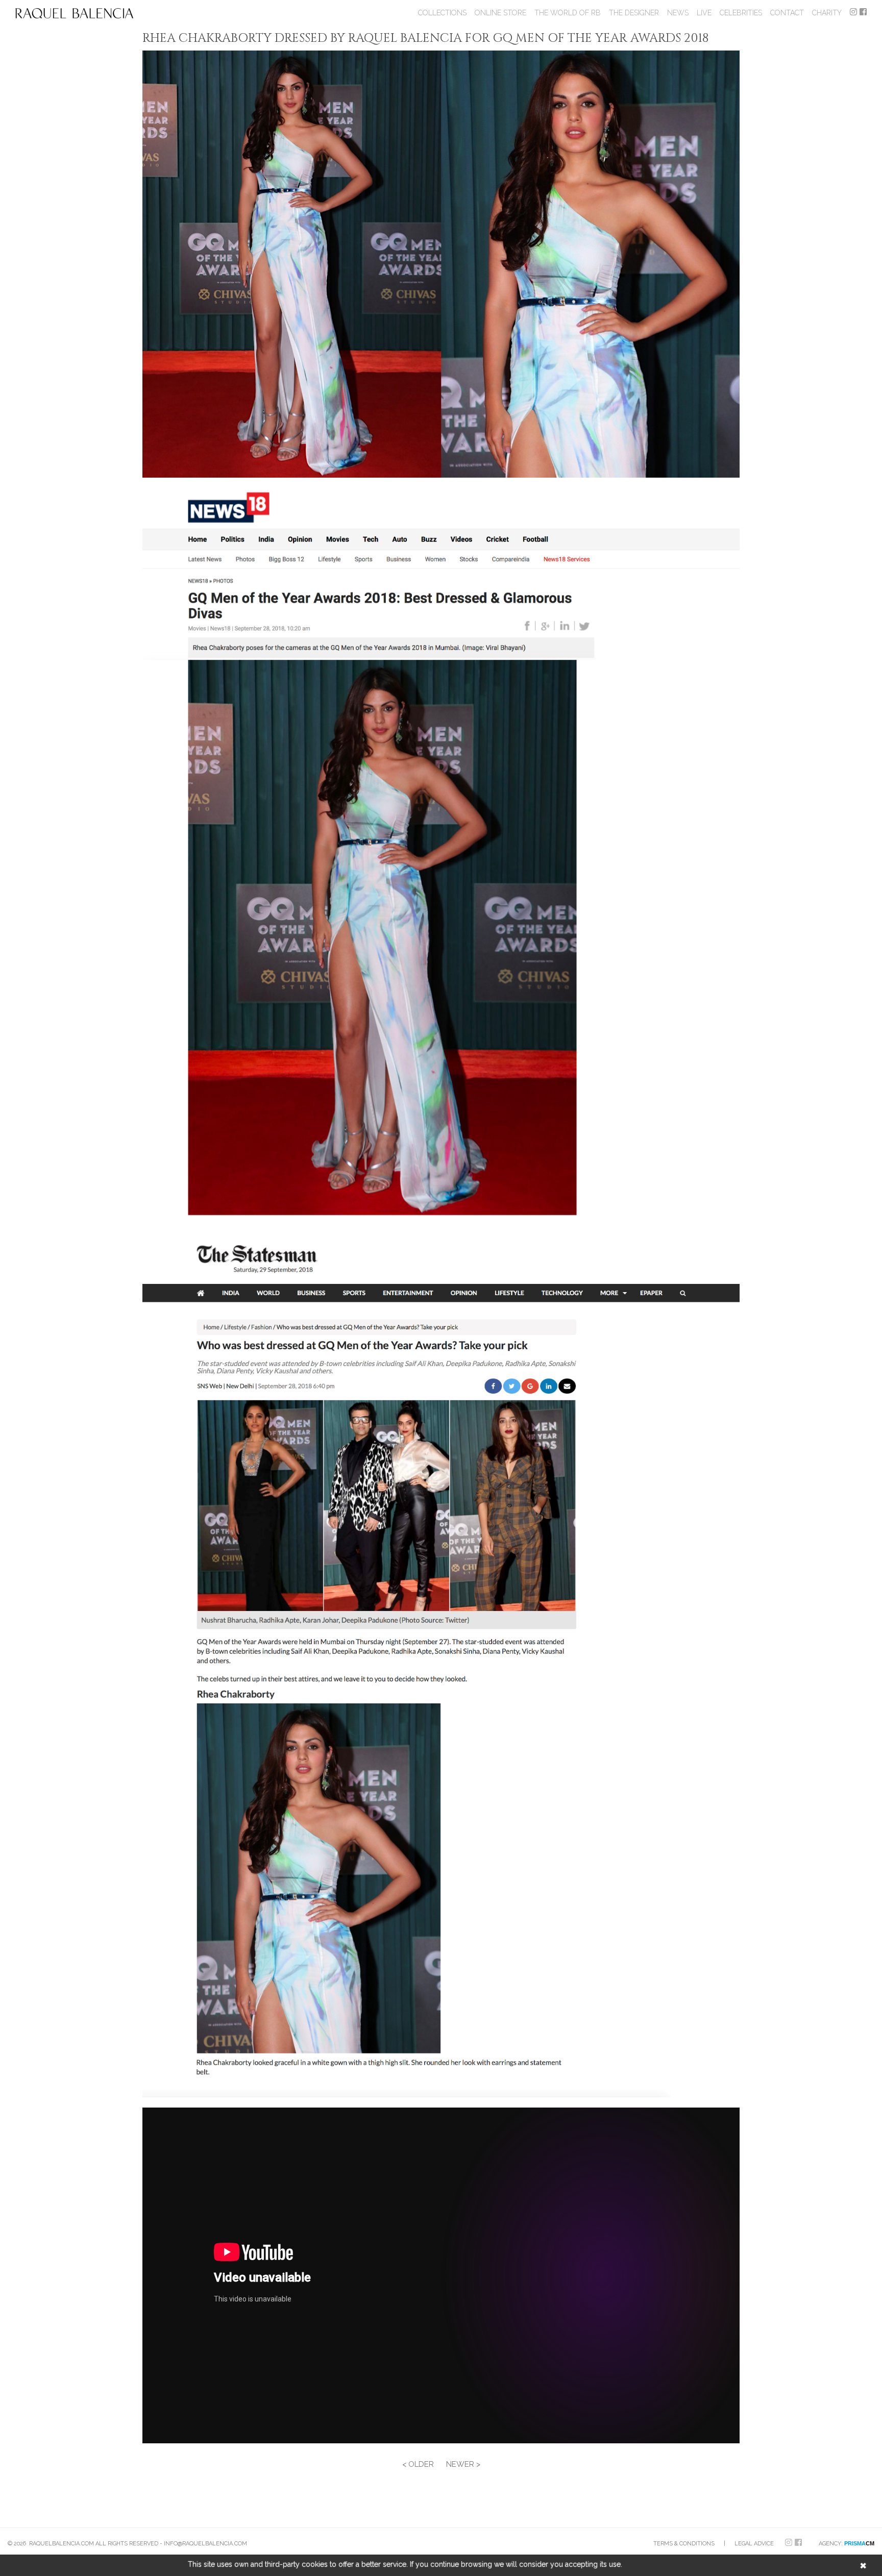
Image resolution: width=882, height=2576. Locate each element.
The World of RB (568, 13)
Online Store (500, 13)
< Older (418, 2464)
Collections (442, 13)
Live (704, 13)
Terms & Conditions (684, 2544)
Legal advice (754, 2544)
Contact (787, 13)
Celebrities (741, 13)
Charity (827, 13)
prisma (859, 2543)
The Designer (634, 13)
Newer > (463, 2464)
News (678, 13)
